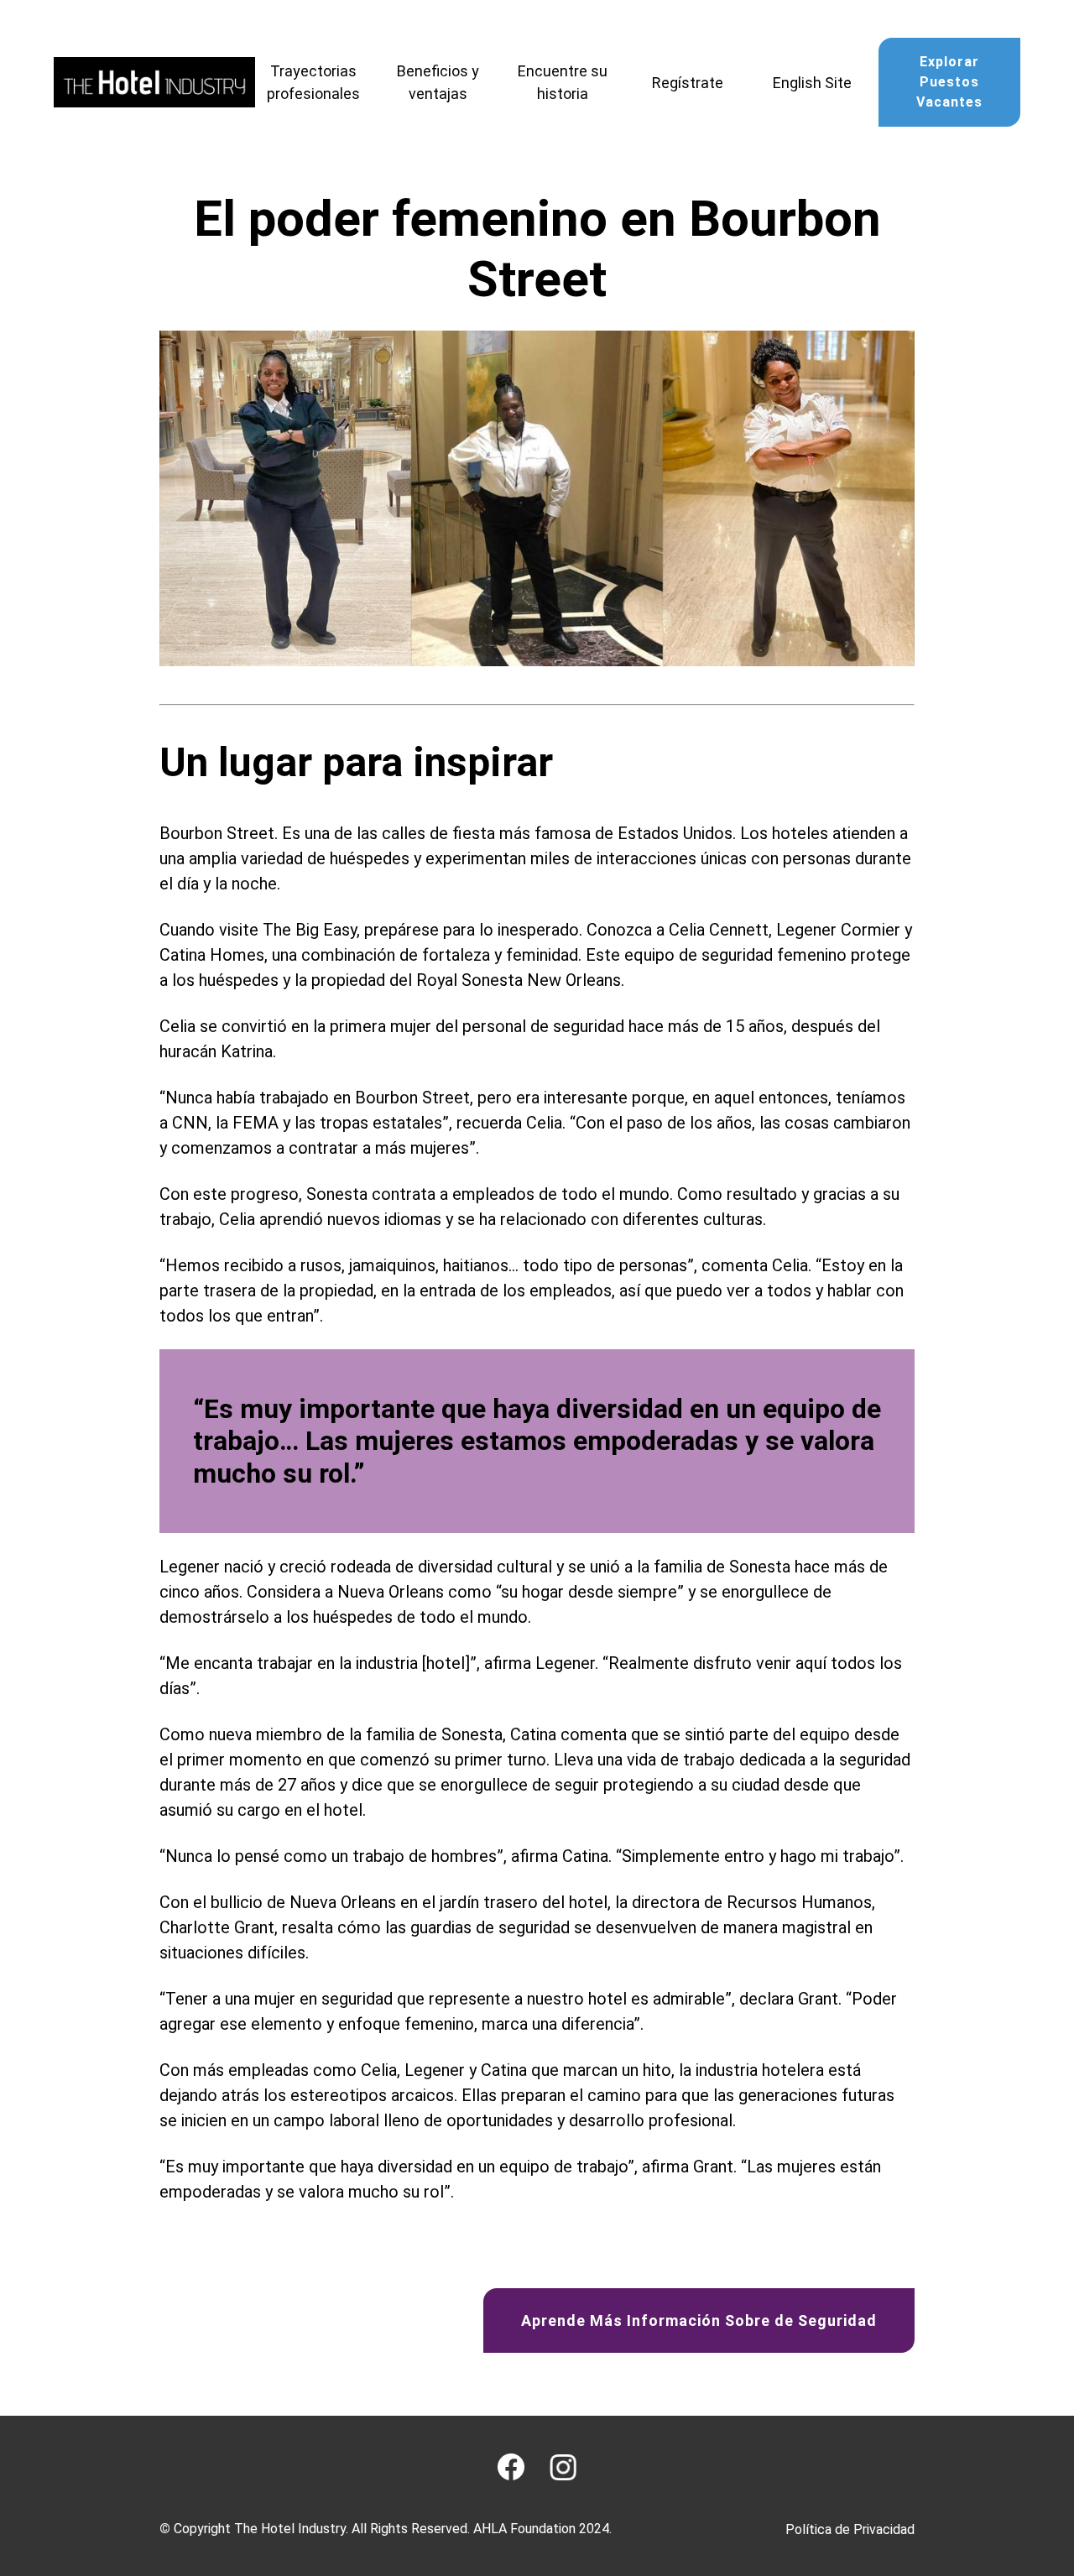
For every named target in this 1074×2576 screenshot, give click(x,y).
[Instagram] (563, 2467)
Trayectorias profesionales (313, 82)
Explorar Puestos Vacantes (949, 82)
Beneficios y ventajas (438, 82)
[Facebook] (511, 2467)
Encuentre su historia (563, 82)
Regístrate (688, 83)
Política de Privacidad (850, 2529)
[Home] (154, 82)
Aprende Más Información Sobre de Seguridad (699, 2320)
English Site (812, 83)
